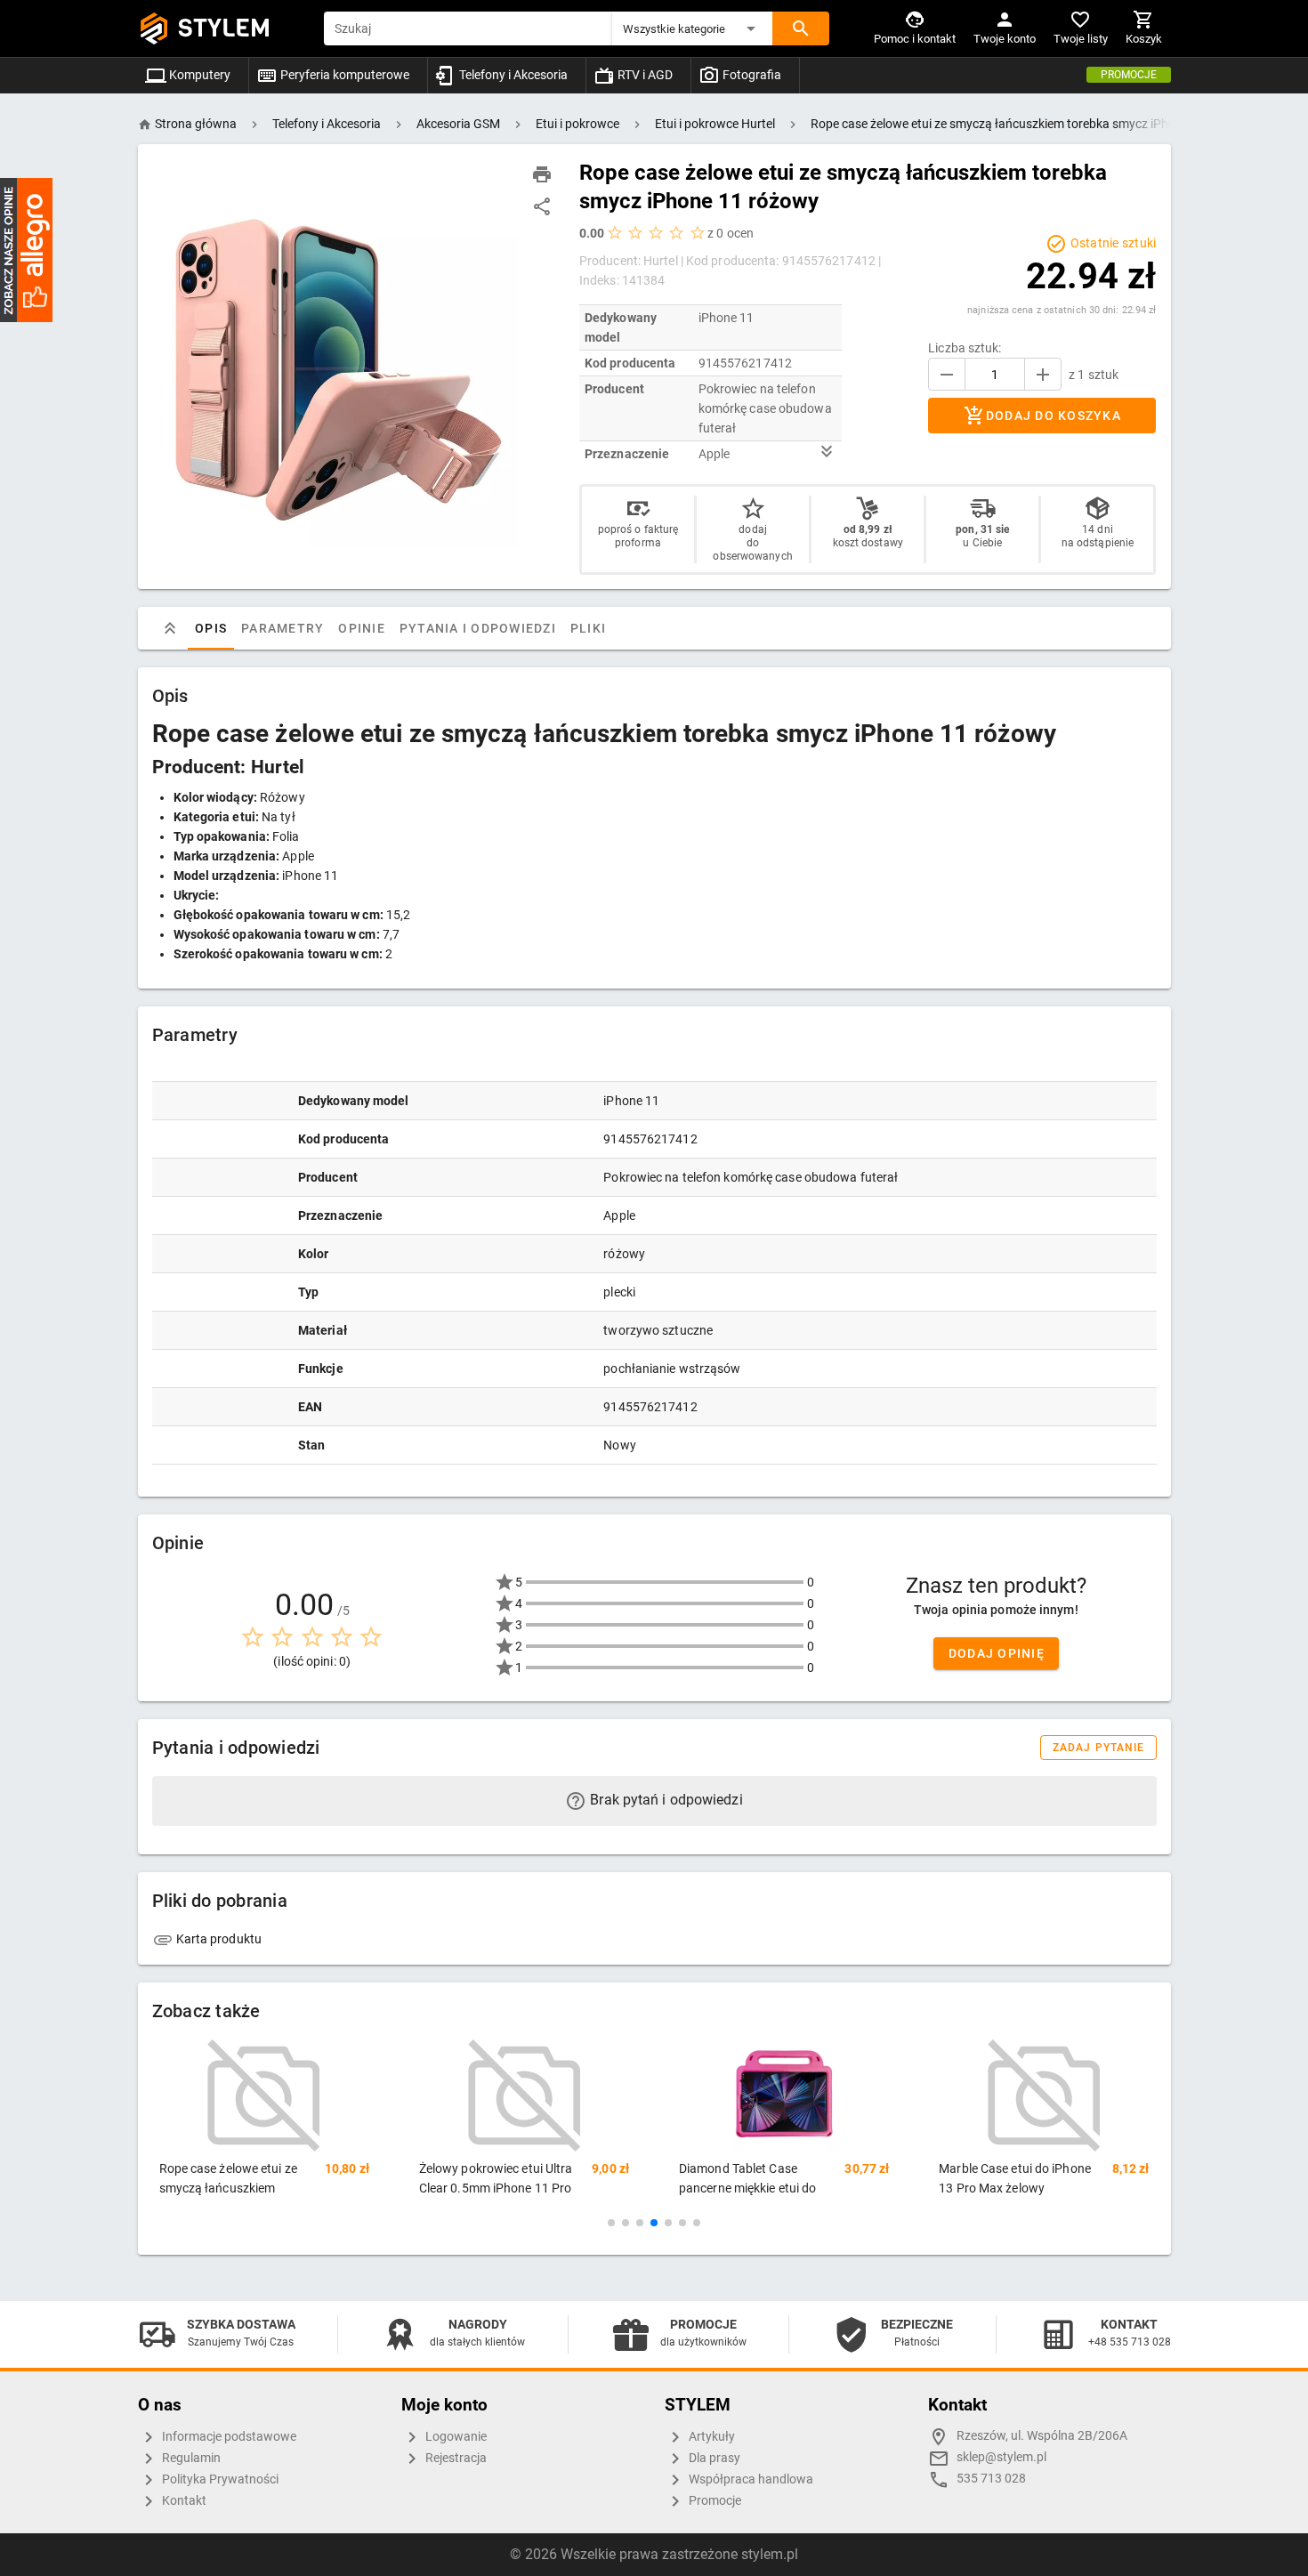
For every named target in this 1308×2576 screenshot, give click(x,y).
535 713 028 (991, 2479)
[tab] (170, 628)
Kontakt (183, 2501)
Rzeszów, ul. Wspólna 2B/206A (1042, 2436)
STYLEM (224, 28)
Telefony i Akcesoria (512, 75)
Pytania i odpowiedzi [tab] (477, 628)
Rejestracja (455, 2458)
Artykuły (711, 2437)
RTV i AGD (644, 75)
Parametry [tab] (283, 628)
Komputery (198, 75)
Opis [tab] (211, 628)
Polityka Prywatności (219, 2479)
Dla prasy (713, 2458)
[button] (692, 28)
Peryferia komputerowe (343, 75)
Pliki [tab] (587, 628)
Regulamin (190, 2458)
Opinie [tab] (362, 628)
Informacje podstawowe (228, 2437)
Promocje (1129, 75)
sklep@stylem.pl (1001, 2457)
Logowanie (455, 2437)
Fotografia (751, 75)
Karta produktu (218, 1939)
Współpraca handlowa (750, 2479)
